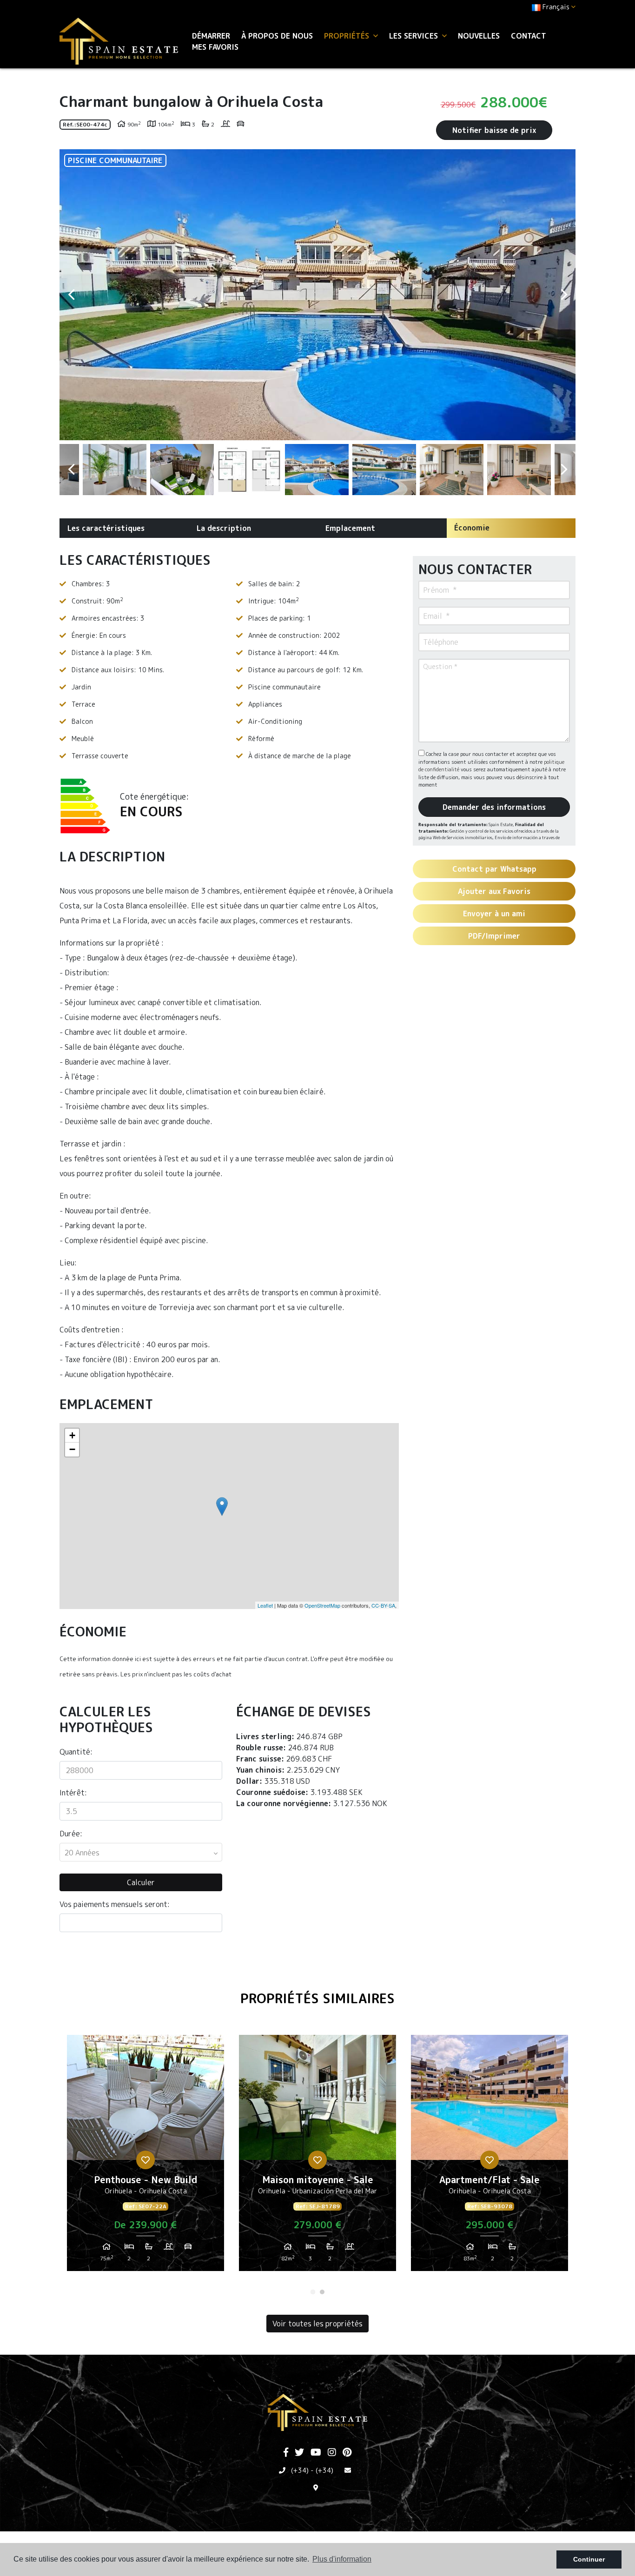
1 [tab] (313, 2292)
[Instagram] (332, 2453)
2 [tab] (322, 2292)
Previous (71, 295)
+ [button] (72, 1435)
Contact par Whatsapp (494, 869)
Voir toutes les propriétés (317, 2324)
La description (224, 528)
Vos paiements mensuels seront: (115, 1904)
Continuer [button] (589, 2559)
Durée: (71, 1834)
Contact (529, 36)
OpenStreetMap (322, 1605)
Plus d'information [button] (342, 2559)
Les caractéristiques (106, 528)
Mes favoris (215, 47)
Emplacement (350, 528)
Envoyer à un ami (494, 914)
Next (564, 295)
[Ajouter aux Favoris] (146, 2160)
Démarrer (211, 36)
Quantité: (76, 1752)
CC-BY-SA (383, 1605)
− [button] (72, 1449)
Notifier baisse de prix (494, 130)
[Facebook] (286, 2453)
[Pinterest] (347, 2453)
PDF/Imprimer (494, 936)
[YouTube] (316, 2453)
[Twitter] (299, 2453)
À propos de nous (277, 36)
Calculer (141, 1882)
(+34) (300, 2470)
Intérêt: (73, 1793)
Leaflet (265, 1605)
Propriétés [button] (348, 36)
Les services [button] (415, 36)
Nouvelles (479, 36)
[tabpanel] (146, 2157)
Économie (472, 528)
